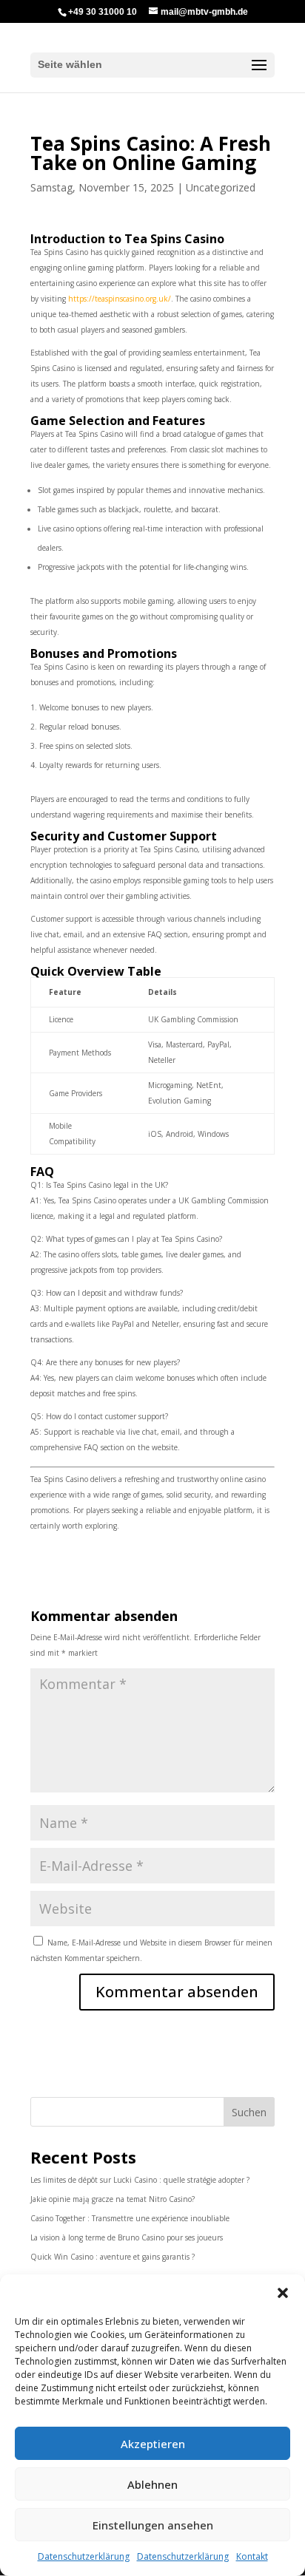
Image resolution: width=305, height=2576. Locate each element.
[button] (283, 2293)
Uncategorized (221, 187)
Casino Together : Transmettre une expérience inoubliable (130, 2218)
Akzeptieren (153, 2444)
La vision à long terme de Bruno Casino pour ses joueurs (127, 2237)
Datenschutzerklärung (84, 2556)
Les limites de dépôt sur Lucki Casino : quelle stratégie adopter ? (140, 2180)
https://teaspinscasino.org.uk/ (120, 299)
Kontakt (252, 2556)
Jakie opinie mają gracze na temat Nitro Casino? (113, 2199)
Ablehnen (152, 2484)
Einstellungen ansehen (153, 2525)
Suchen (249, 2112)
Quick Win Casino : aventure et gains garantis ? (113, 2257)
